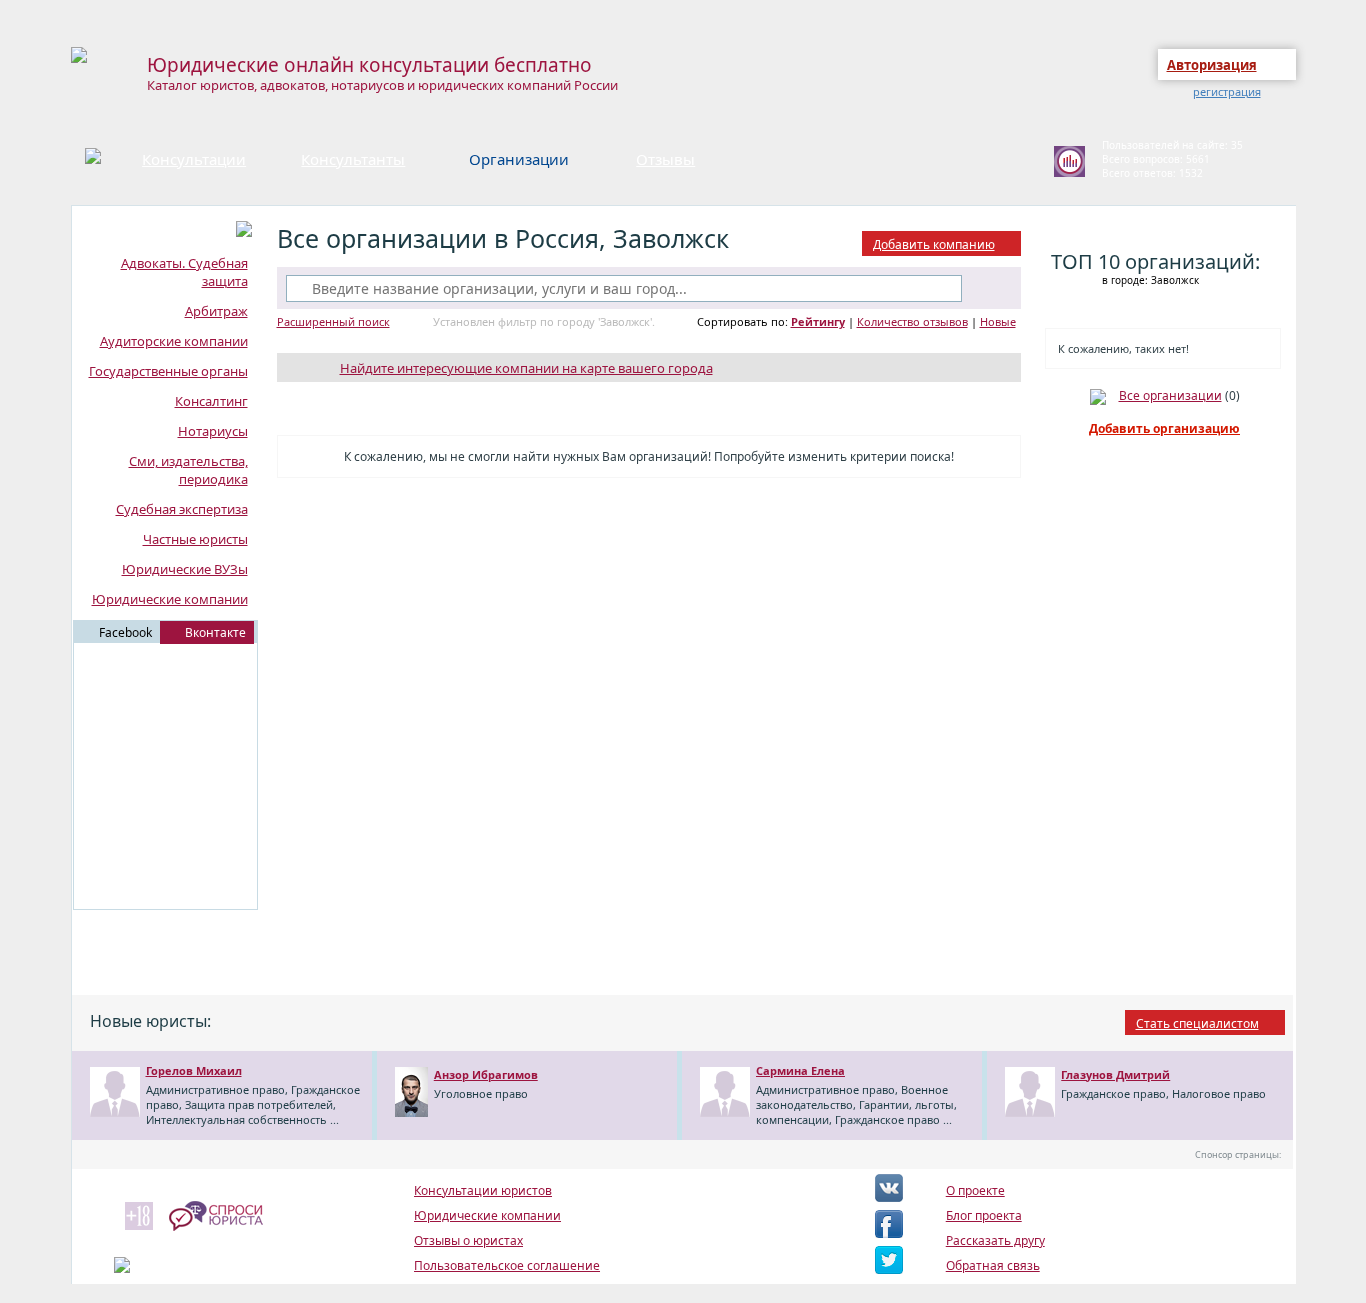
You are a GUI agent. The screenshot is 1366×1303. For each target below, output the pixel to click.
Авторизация (1212, 65)
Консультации (194, 159)
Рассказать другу (995, 1240)
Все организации (1170, 395)
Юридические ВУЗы (185, 569)
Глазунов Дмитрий (1115, 1074)
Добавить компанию (934, 244)
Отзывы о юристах (468, 1240)
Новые (998, 321)
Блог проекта (984, 1215)
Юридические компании (170, 599)
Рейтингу (818, 321)
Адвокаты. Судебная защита (184, 272)
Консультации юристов (483, 1190)
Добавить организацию (1164, 428)
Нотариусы (213, 431)
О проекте (975, 1190)
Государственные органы (168, 371)
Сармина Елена (800, 1070)
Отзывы (665, 159)
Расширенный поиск (333, 321)
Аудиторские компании (174, 341)
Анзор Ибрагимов (486, 1074)
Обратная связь (993, 1265)
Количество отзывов (912, 321)
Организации (519, 159)
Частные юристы (195, 539)
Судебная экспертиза (182, 509)
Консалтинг (211, 401)
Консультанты (353, 159)
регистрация (1227, 91)
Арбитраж (216, 311)
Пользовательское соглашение (507, 1265)
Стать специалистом (1197, 1023)
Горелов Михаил (194, 1070)
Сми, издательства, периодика (188, 470)
